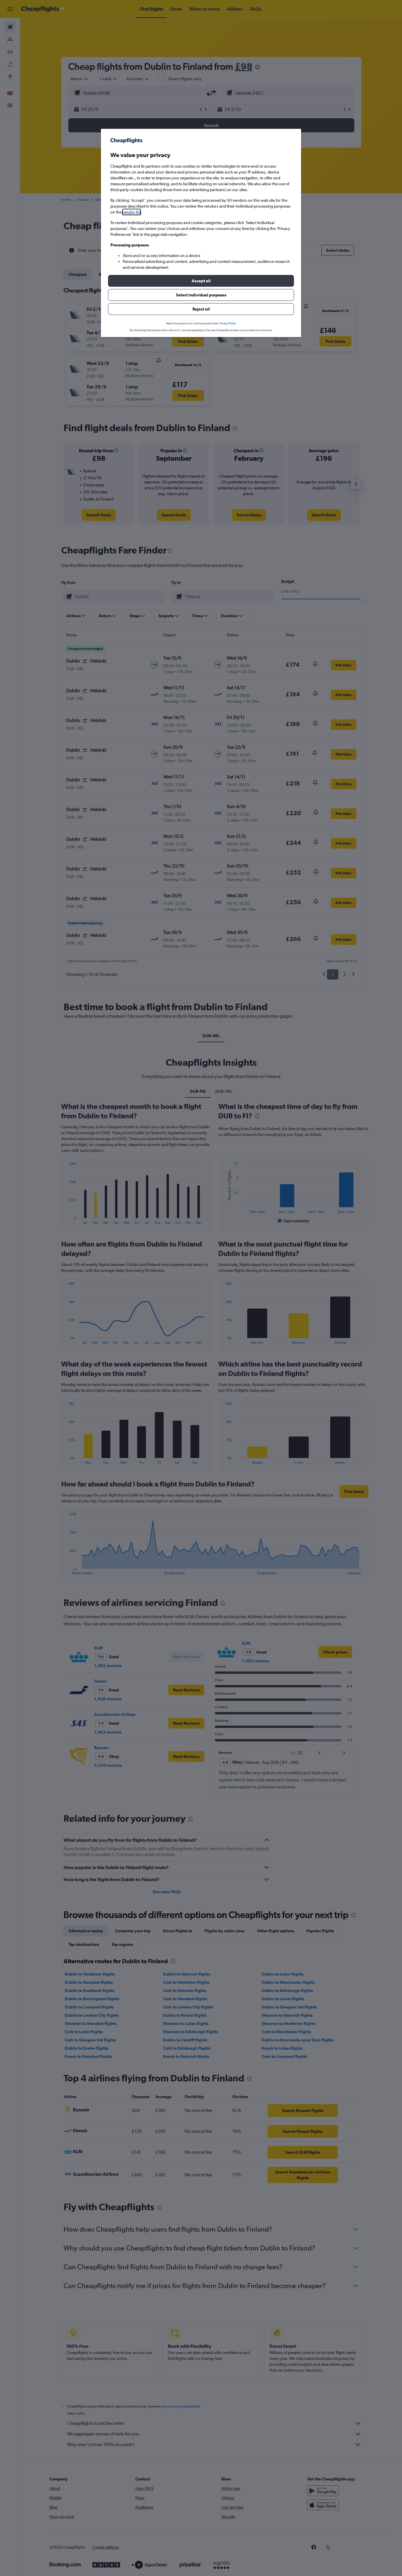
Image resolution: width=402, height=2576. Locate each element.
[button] (201, 281)
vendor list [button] (132, 212)
